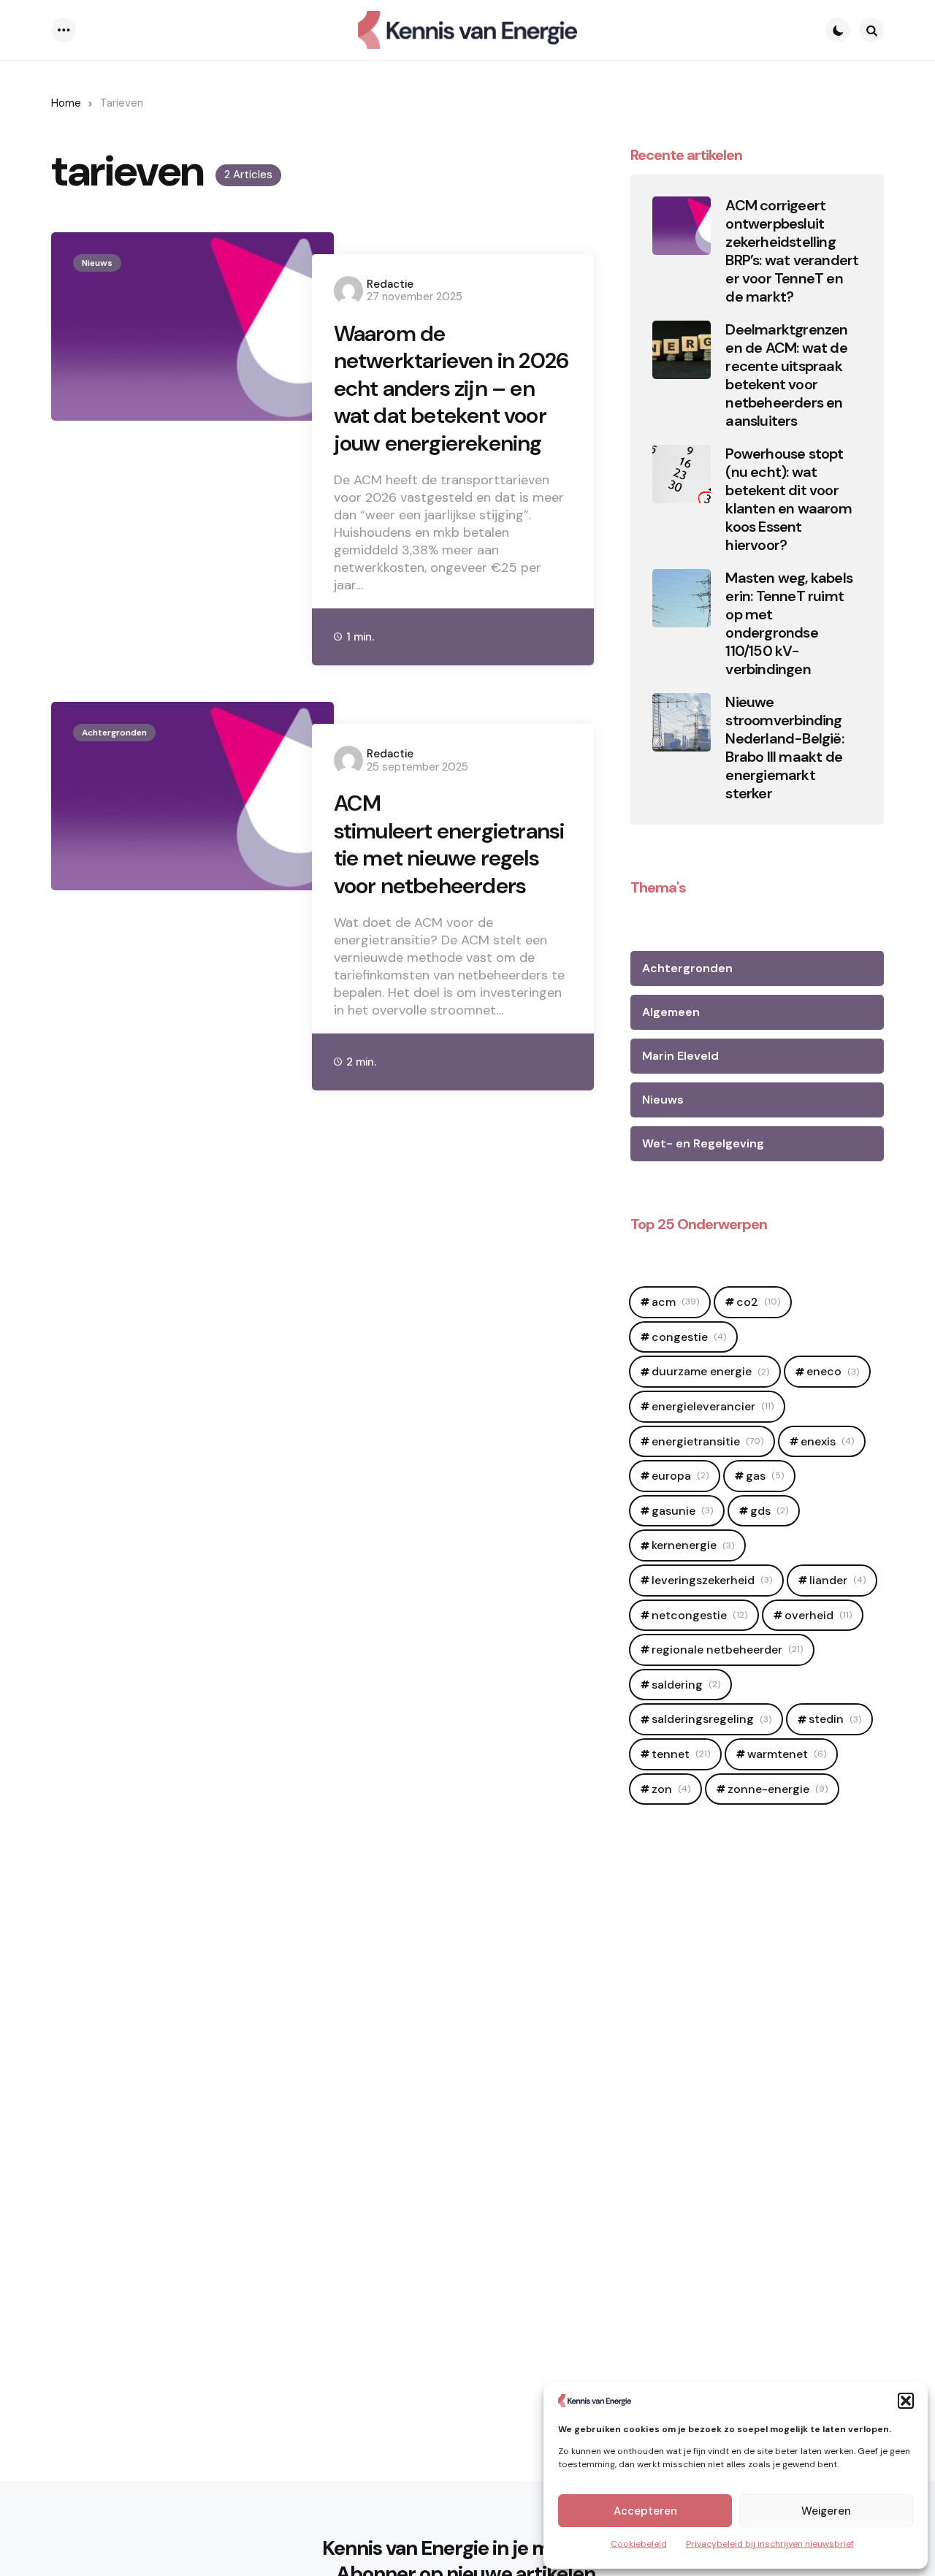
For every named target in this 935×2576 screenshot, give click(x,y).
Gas (765, 1476)
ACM (675, 1302)
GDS (769, 1511)
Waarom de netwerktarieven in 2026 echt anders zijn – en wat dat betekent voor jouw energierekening (451, 389)
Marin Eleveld (680, 1056)
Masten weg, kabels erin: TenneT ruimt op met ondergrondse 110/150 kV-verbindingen (789, 624)
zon (671, 1789)
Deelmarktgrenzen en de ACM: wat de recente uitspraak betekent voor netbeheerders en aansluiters (786, 375)
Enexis (827, 1441)
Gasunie (682, 1511)
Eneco (833, 1371)
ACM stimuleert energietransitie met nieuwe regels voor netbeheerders (449, 844)
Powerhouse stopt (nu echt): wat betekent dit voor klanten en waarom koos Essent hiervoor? (788, 500)
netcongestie (699, 1615)
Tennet (681, 1754)
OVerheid (818, 1615)
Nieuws (97, 263)
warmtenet (787, 1754)
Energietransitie (707, 1441)
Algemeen (671, 1012)
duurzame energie (710, 1371)
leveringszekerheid (712, 1580)
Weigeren (826, 2511)
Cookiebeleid (639, 2544)
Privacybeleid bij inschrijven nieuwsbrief (770, 2544)
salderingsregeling (711, 1719)
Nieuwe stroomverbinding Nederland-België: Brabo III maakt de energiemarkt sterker (784, 748)
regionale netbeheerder (727, 1650)
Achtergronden (114, 733)
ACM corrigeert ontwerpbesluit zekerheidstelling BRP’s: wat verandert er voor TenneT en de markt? (792, 251)
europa (680, 1476)
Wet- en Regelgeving (703, 1143)
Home (66, 103)
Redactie (390, 284)
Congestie (689, 1337)
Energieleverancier (713, 1406)
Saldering (686, 1685)
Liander (837, 1580)
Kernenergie (693, 1545)
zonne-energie (778, 1789)
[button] (906, 2401)
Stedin (835, 1719)
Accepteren (645, 2511)
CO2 (758, 1302)
